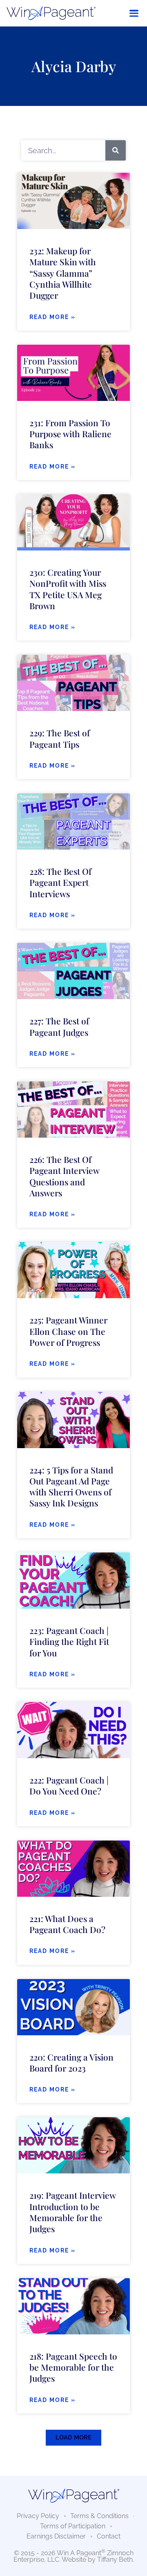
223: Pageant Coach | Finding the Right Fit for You (69, 1641)
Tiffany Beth (115, 2559)
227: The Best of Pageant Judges (59, 1026)
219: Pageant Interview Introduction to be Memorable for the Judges (72, 2212)
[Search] (116, 150)
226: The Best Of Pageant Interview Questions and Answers (64, 1176)
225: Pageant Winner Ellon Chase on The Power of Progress (68, 1331)
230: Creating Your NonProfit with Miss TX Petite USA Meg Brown (68, 589)
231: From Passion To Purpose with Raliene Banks (70, 434)
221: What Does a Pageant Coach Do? (67, 1924)
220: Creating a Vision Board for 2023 (71, 2062)
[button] (73, 2438)
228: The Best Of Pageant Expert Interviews (60, 882)
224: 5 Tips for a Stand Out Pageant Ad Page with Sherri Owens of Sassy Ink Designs (71, 1486)
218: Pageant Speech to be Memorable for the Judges (73, 2367)
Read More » (52, 317)
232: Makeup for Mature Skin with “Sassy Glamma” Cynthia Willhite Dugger (63, 273)
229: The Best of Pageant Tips (60, 738)
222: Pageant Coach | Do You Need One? (69, 1785)
